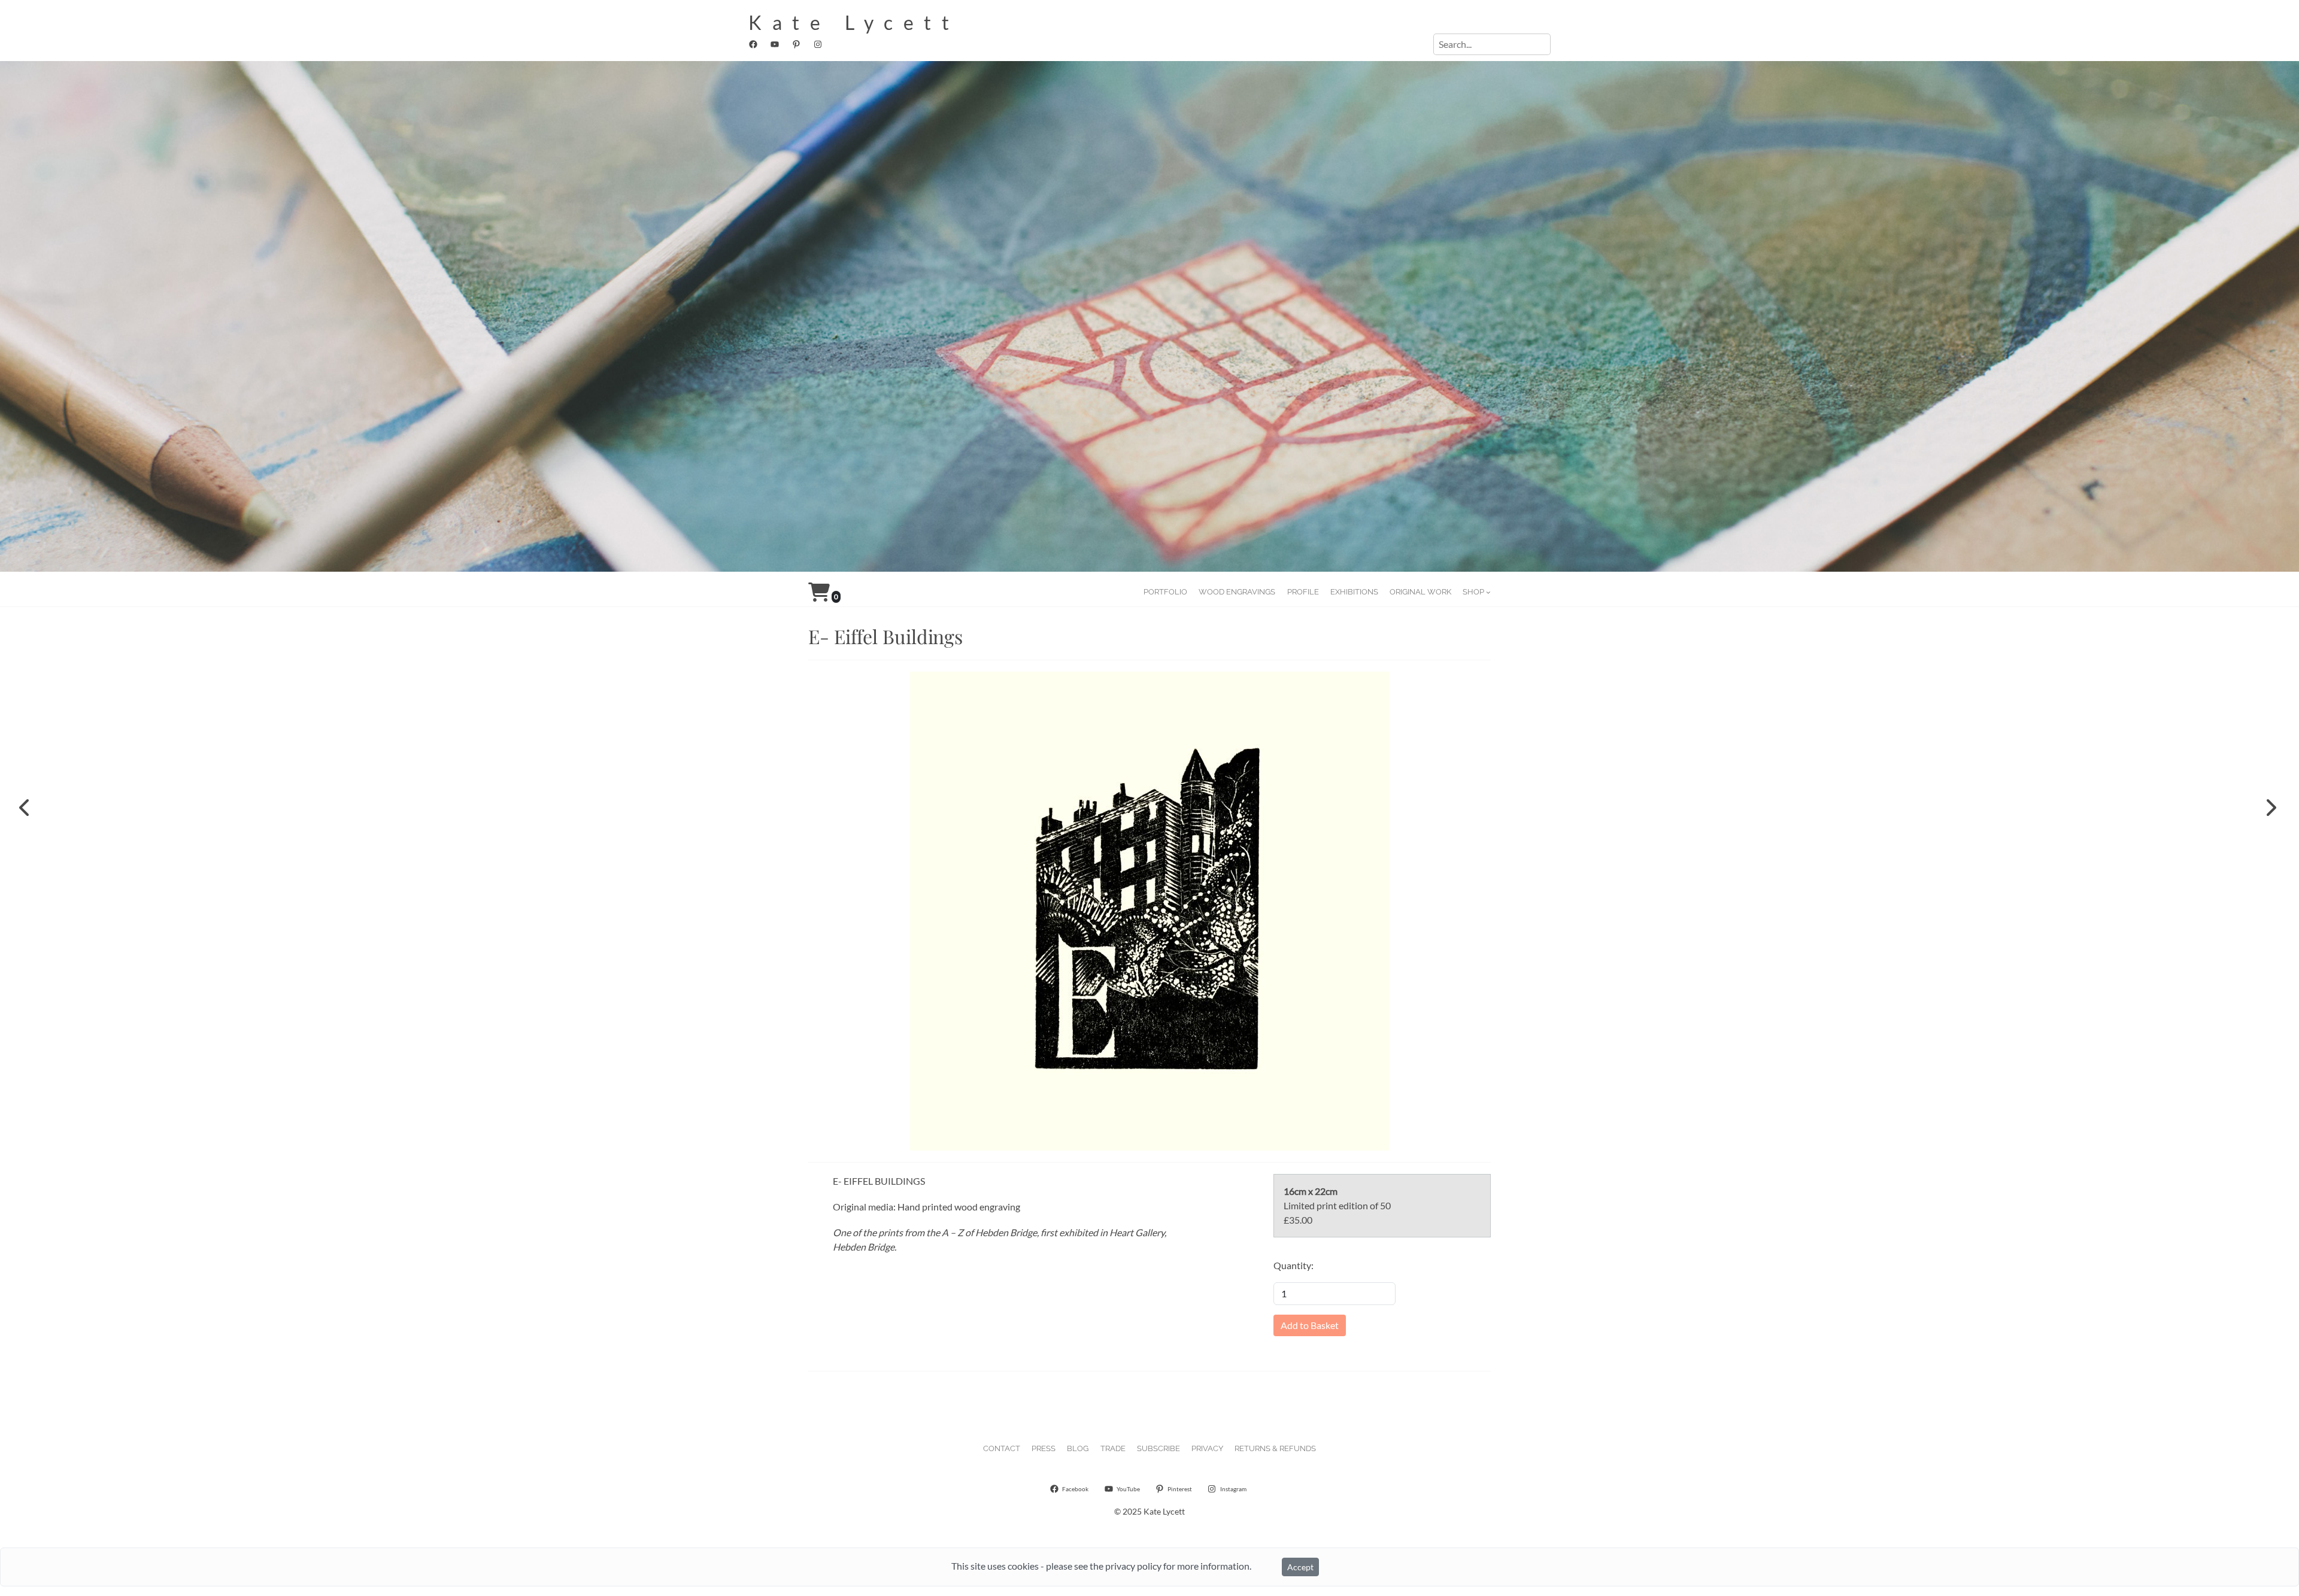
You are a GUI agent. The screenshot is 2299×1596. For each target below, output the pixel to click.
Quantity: (1293, 1265)
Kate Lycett (854, 22)
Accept (1300, 1567)
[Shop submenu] (1488, 592)
